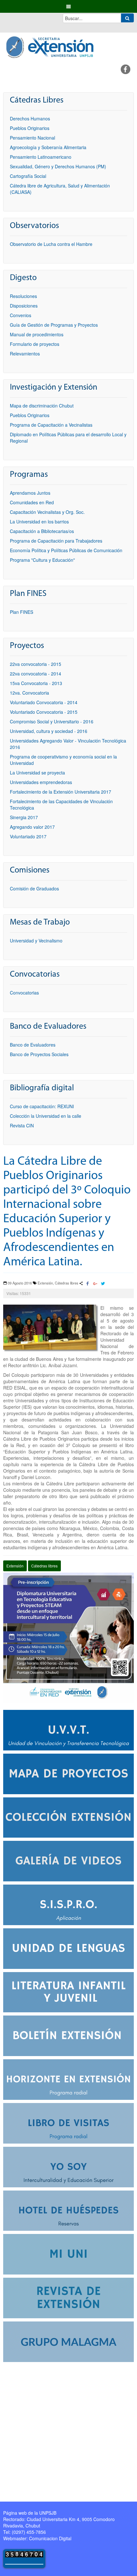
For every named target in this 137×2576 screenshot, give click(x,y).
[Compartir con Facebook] (88, 1284)
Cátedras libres (44, 1566)
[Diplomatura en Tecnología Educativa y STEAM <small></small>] (68, 1637)
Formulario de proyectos (35, 344)
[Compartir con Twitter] (103, 1284)
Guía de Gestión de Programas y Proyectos (54, 325)
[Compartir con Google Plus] (95, 1284)
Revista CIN (22, 1125)
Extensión (15, 1566)
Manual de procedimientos (37, 334)
